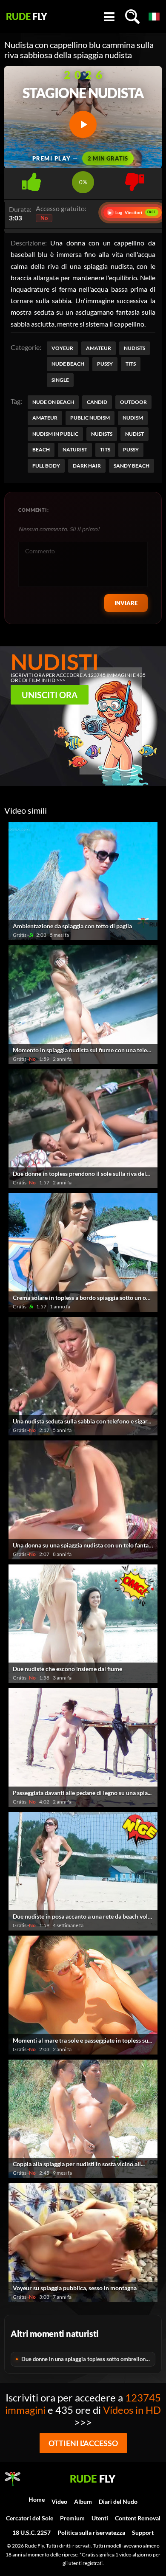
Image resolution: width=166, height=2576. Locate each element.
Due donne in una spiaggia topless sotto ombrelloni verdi (88, 2359)
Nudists (135, 348)
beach (41, 450)
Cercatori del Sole (30, 2518)
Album (83, 2501)
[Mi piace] (31, 179)
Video (59, 2501)
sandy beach (132, 466)
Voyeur (62, 348)
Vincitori (132, 213)
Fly (27, 17)
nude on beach (53, 402)
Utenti (100, 2518)
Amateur (99, 348)
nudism (133, 418)
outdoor (133, 402)
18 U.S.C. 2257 (31, 2532)
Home (37, 2499)
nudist (135, 434)
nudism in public (55, 434)
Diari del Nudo (118, 2501)
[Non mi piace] (135, 179)
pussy (131, 450)
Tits (131, 364)
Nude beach (68, 364)
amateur (45, 418)
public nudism (90, 418)
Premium (72, 2518)
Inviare (126, 603)
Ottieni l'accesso (83, 2443)
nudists (102, 434)
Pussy (105, 364)
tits (105, 450)
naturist (75, 450)
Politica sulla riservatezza (91, 2532)
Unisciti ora (50, 695)
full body (46, 466)
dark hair (87, 466)
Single (60, 380)
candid (97, 402)
